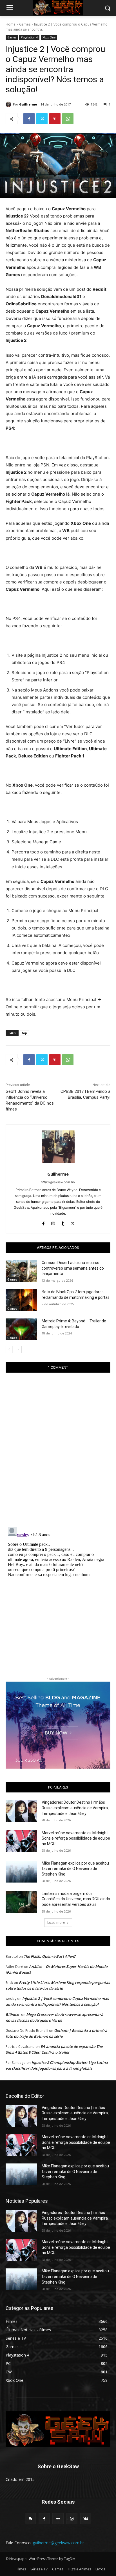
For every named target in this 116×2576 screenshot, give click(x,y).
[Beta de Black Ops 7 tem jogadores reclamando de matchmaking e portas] (21, 1300)
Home (11, 24)
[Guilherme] (9, 104)
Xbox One (49, 37)
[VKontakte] (86, 2519)
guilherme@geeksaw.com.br (58, 2543)
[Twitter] (42, 119)
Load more (56, 1923)
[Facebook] (29, 119)
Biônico (12, 2014)
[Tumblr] (63, 1222)
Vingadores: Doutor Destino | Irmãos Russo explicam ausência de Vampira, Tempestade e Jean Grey (75, 1808)
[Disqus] (58, 1450)
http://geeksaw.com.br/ (58, 1182)
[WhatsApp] (68, 119)
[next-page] (18, 1350)
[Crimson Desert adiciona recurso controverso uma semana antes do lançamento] (21, 1271)
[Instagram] (53, 1222)
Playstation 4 (29, 37)
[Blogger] (30, 2519)
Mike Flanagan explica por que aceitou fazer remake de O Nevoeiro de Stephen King (75, 1869)
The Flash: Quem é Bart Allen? (50, 1956)
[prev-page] (9, 1350)
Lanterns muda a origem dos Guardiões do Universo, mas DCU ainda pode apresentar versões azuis (76, 1899)
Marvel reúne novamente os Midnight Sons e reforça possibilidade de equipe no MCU (76, 1838)
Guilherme (28, 104)
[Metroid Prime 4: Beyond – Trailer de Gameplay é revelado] (21, 1329)
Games (25, 24)
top (24, 1033)
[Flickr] (58, 2519)
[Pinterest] (55, 119)
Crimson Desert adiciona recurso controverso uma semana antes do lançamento (73, 1268)
